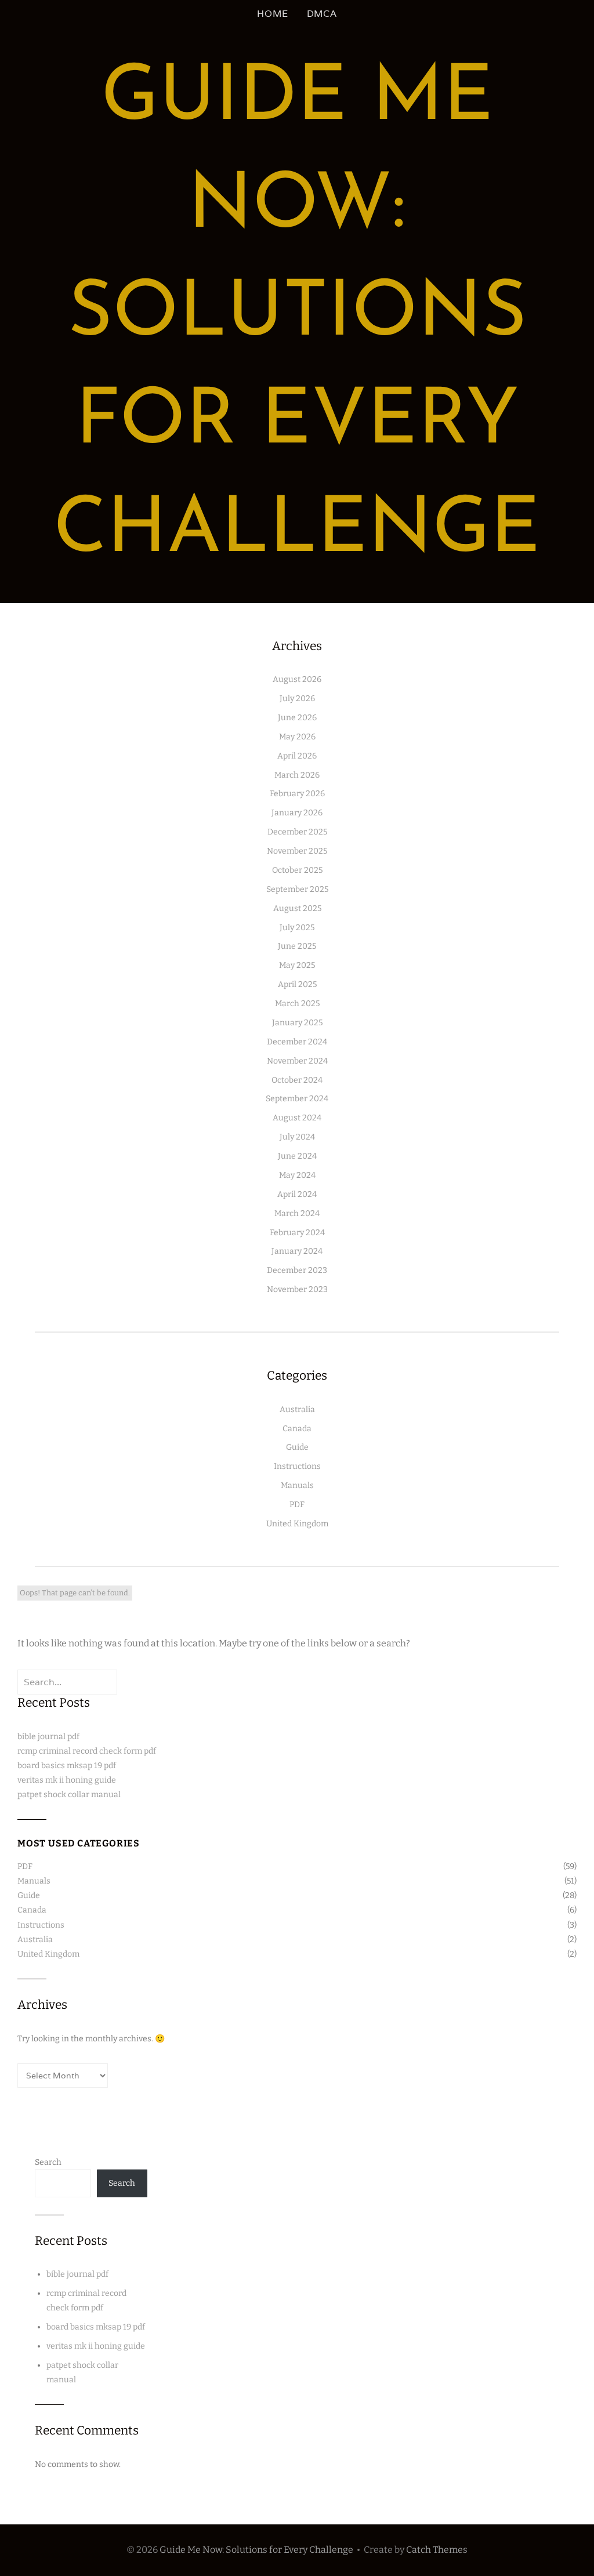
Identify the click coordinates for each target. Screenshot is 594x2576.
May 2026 (297, 737)
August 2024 (297, 1118)
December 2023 (297, 1270)
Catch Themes (437, 2550)
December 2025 (297, 832)
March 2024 (297, 1213)
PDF (297, 1505)
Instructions (297, 1466)
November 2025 (297, 851)
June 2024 (297, 1156)
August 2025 (297, 908)
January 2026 (297, 813)
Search (48, 2162)
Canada (297, 1429)
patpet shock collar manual (69, 1795)
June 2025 (297, 946)
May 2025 (297, 965)
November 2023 (297, 1289)
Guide (297, 1447)
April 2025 (297, 984)
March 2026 (297, 775)
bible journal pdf (48, 1737)
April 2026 (297, 756)
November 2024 (297, 1061)
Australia (297, 1409)
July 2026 (297, 699)
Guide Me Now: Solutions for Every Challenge (297, 315)
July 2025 (297, 928)
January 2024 (297, 1251)
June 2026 (297, 718)
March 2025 (297, 1004)
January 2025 (297, 1023)
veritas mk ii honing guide (67, 1780)
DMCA (322, 14)
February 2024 (297, 1233)
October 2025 (297, 870)
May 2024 (297, 1175)
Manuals (297, 1485)
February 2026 (297, 794)
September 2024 (297, 1099)
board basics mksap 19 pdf (67, 1766)
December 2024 (297, 1042)
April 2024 (297, 1194)
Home (272, 14)
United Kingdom (297, 1524)
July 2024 (297, 1137)
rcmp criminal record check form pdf (87, 1751)
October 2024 (297, 1080)
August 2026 (297, 679)
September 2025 (297, 889)
